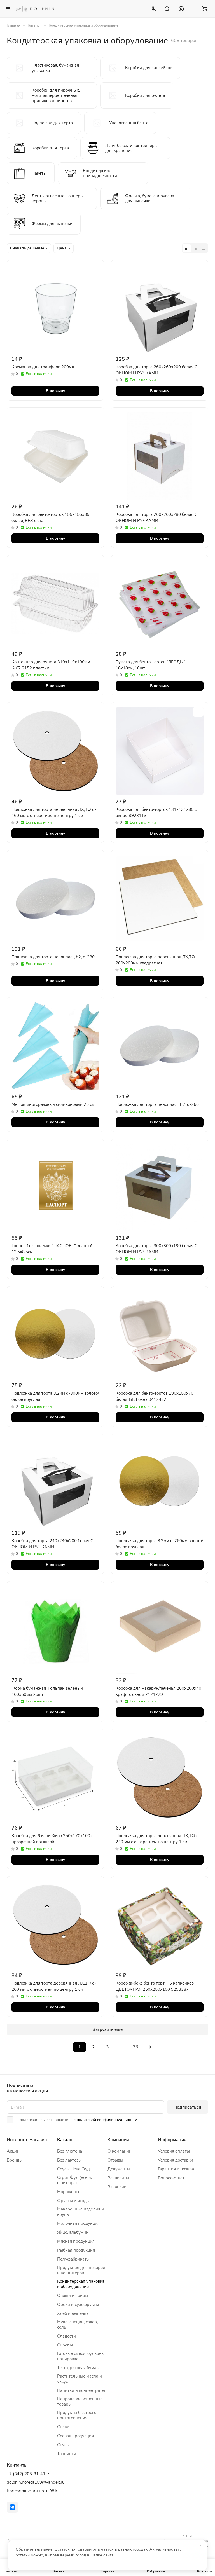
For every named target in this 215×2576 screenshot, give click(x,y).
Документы (119, 2169)
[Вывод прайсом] (204, 248)
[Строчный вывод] (195, 248)
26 (135, 2047)
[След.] (150, 2047)
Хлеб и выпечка (73, 2313)
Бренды (15, 2160)
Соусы (63, 2445)
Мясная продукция (76, 2241)
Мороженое (69, 2192)
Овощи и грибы (73, 2296)
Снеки (63, 2427)
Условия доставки (176, 2160)
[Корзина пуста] (205, 9)
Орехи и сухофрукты (78, 2305)
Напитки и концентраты (81, 2390)
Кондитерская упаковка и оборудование (81, 2284)
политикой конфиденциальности (107, 2120)
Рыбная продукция (76, 2250)
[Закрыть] (201, 2545)
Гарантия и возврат (177, 2169)
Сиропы (65, 2345)
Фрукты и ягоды (73, 2201)
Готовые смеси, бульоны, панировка (81, 2356)
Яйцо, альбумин (73, 2232)
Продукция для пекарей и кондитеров (81, 2270)
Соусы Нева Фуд (73, 2169)
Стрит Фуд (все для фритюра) (76, 2180)
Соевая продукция (75, 2436)
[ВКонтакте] (12, 2507)
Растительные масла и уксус (80, 2379)
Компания (118, 2140)
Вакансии (117, 2187)
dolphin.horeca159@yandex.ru (36, 2482)
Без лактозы (69, 2160)
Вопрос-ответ (171, 2178)
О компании (120, 2151)
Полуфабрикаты (73, 2259)
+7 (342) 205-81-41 (26, 2474)
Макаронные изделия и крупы (80, 2212)
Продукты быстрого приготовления (77, 2415)
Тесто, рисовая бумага (79, 2368)
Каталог (66, 2140)
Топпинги (67, 2454)
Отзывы (115, 2160)
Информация (172, 2140)
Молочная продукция (78, 2223)
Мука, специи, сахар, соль (77, 2325)
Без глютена (70, 2151)
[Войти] (181, 9)
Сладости (66, 2336)
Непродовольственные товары (80, 2401)
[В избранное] (94, 269)
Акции (13, 2151)
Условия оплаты (174, 2151)
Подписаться (187, 2107)
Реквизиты (118, 2178)
